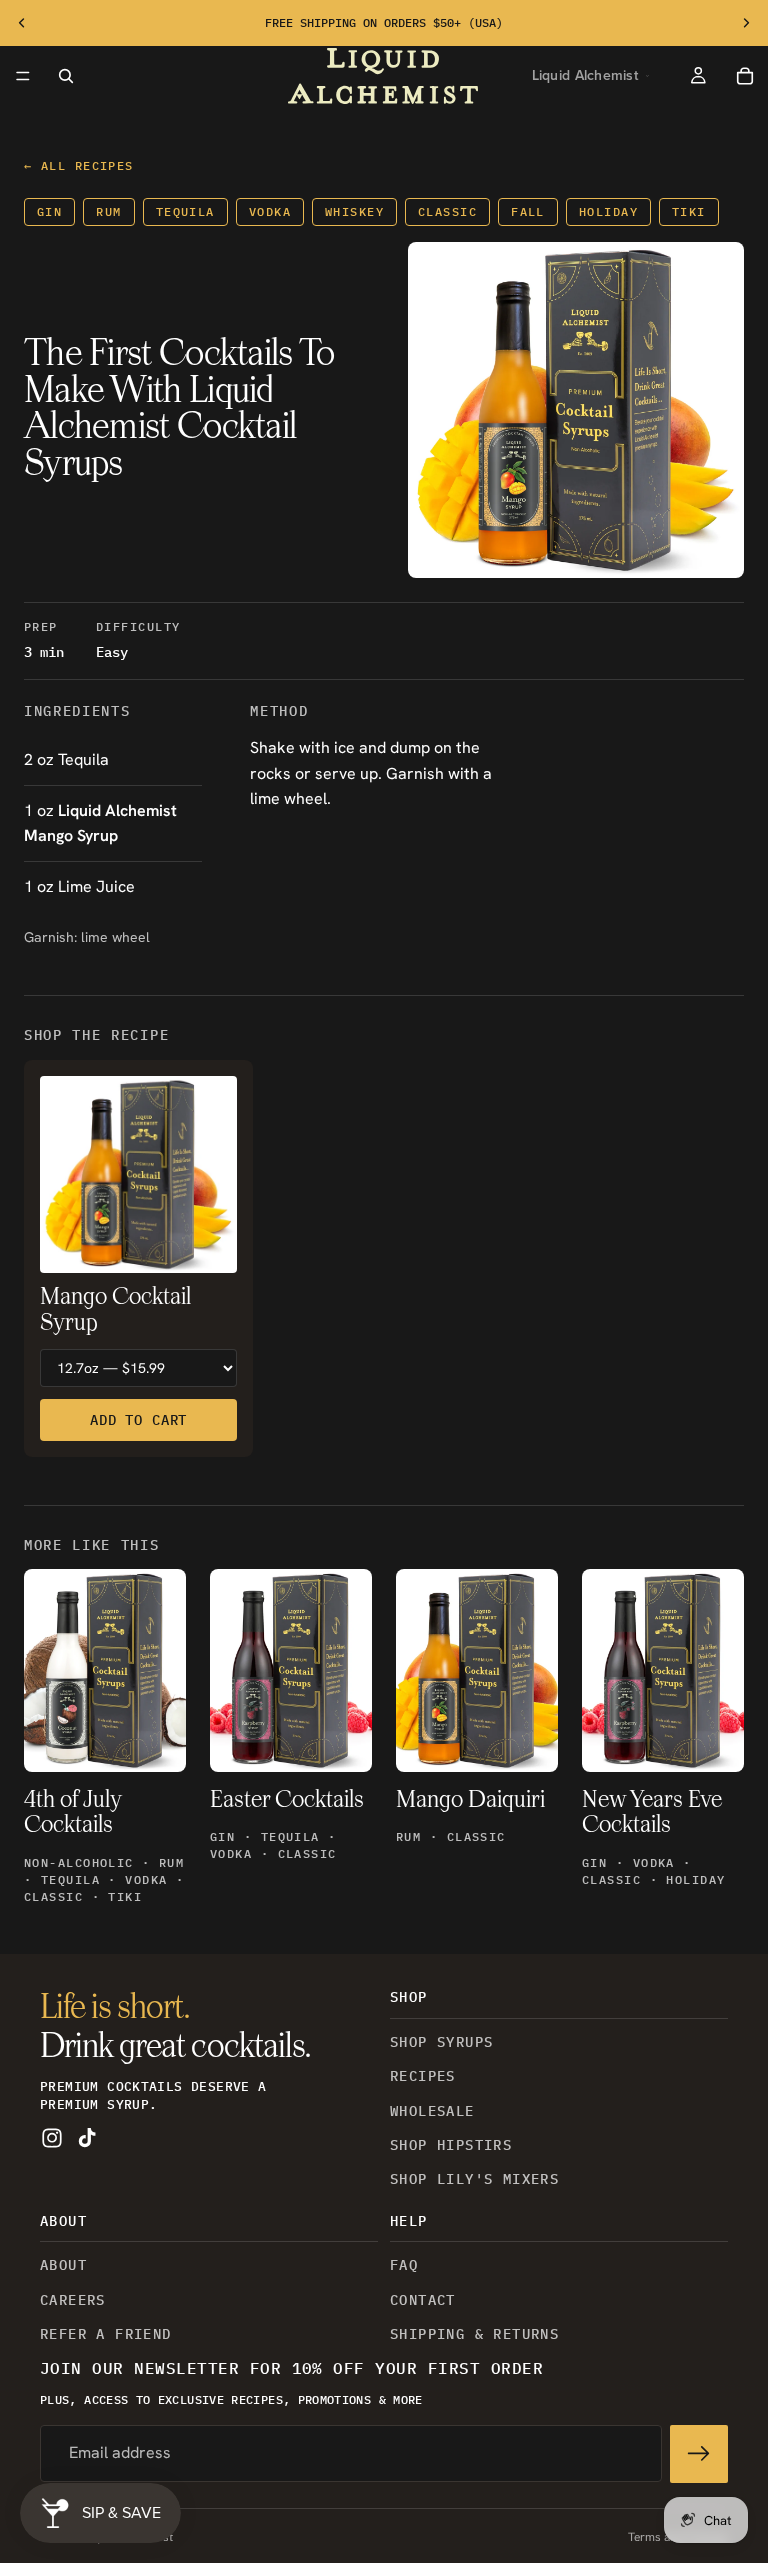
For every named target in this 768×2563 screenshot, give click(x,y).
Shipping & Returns (474, 2334)
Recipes (423, 2076)
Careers (73, 2299)
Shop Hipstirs (451, 2145)
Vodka (270, 211)
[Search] (66, 76)
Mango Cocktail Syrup (115, 1310)
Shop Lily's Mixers (474, 2179)
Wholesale (432, 2110)
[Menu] (23, 76)
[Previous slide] (22, 23)
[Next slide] (746, 23)
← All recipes (79, 165)
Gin (49, 211)
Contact (423, 2299)
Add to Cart (138, 1420)
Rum (108, 211)
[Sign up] (699, 2453)
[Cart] (745, 76)
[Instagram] (52, 2138)
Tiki (689, 211)
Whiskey (354, 211)
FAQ (404, 2265)
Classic (447, 211)
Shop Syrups (441, 2041)
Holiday (608, 211)
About (63, 2265)
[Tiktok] (87, 2138)
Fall (528, 211)
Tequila (185, 211)
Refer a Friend (106, 2334)
